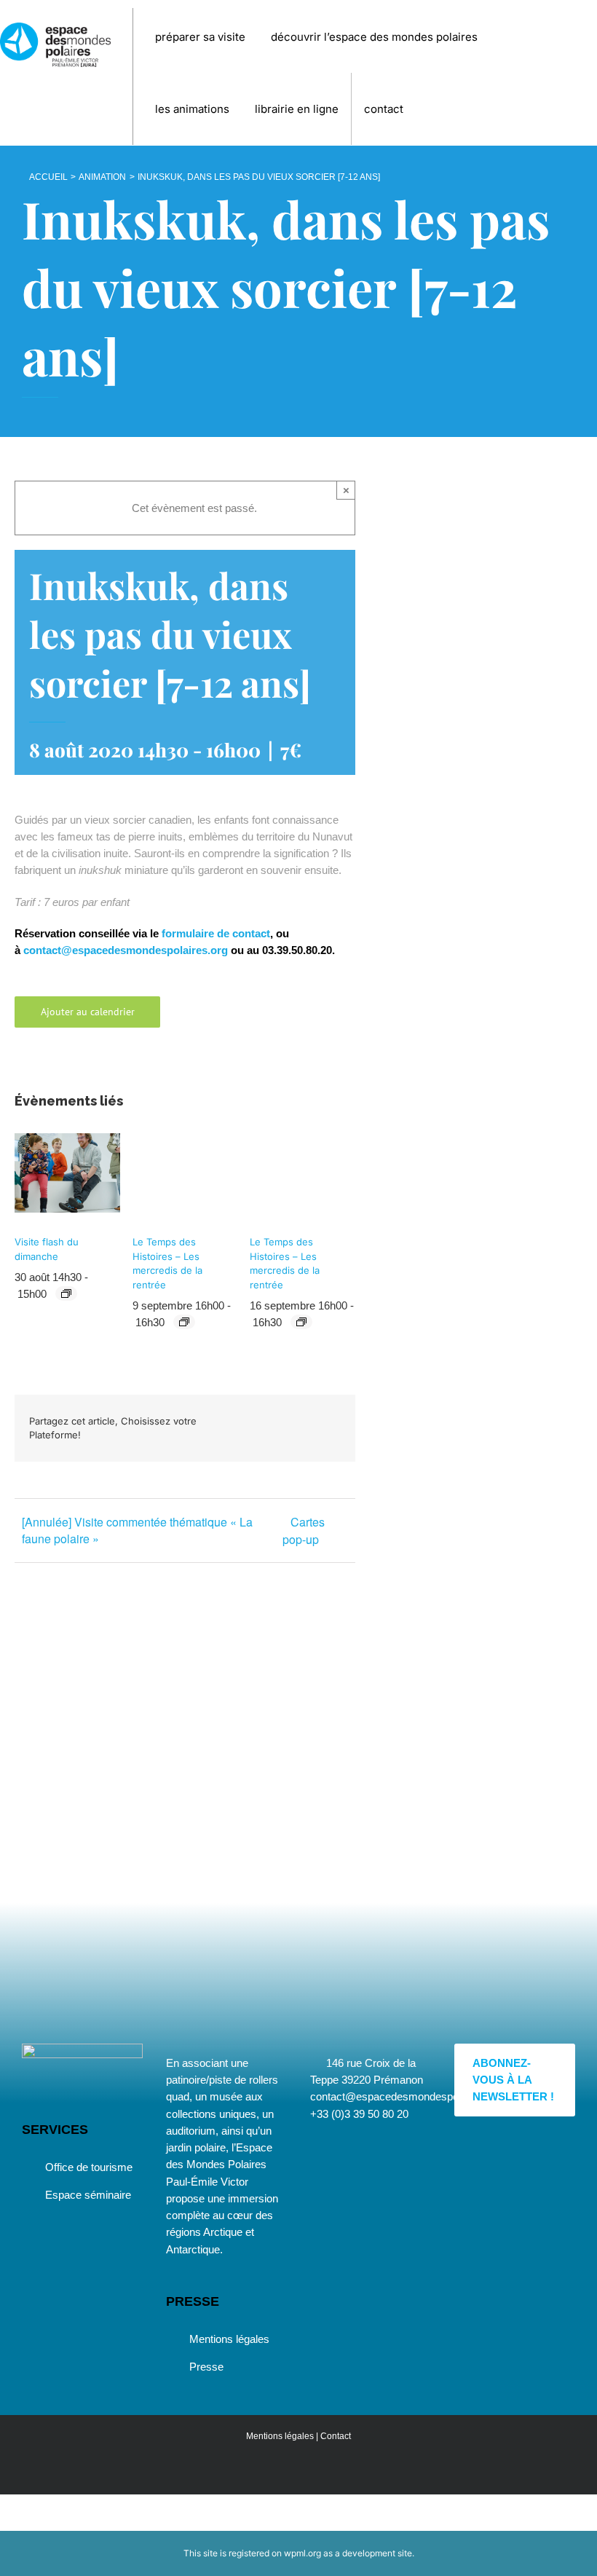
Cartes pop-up (304, 1531)
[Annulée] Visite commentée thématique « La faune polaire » (137, 1530)
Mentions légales (229, 2339)
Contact (336, 2436)
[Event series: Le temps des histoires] (184, 1322)
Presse (206, 2367)
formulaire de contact (216, 933)
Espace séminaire (88, 2195)
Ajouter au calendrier (88, 1012)
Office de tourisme (89, 2167)
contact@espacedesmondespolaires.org (126, 950)
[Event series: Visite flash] (66, 1293)
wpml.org (303, 2553)
